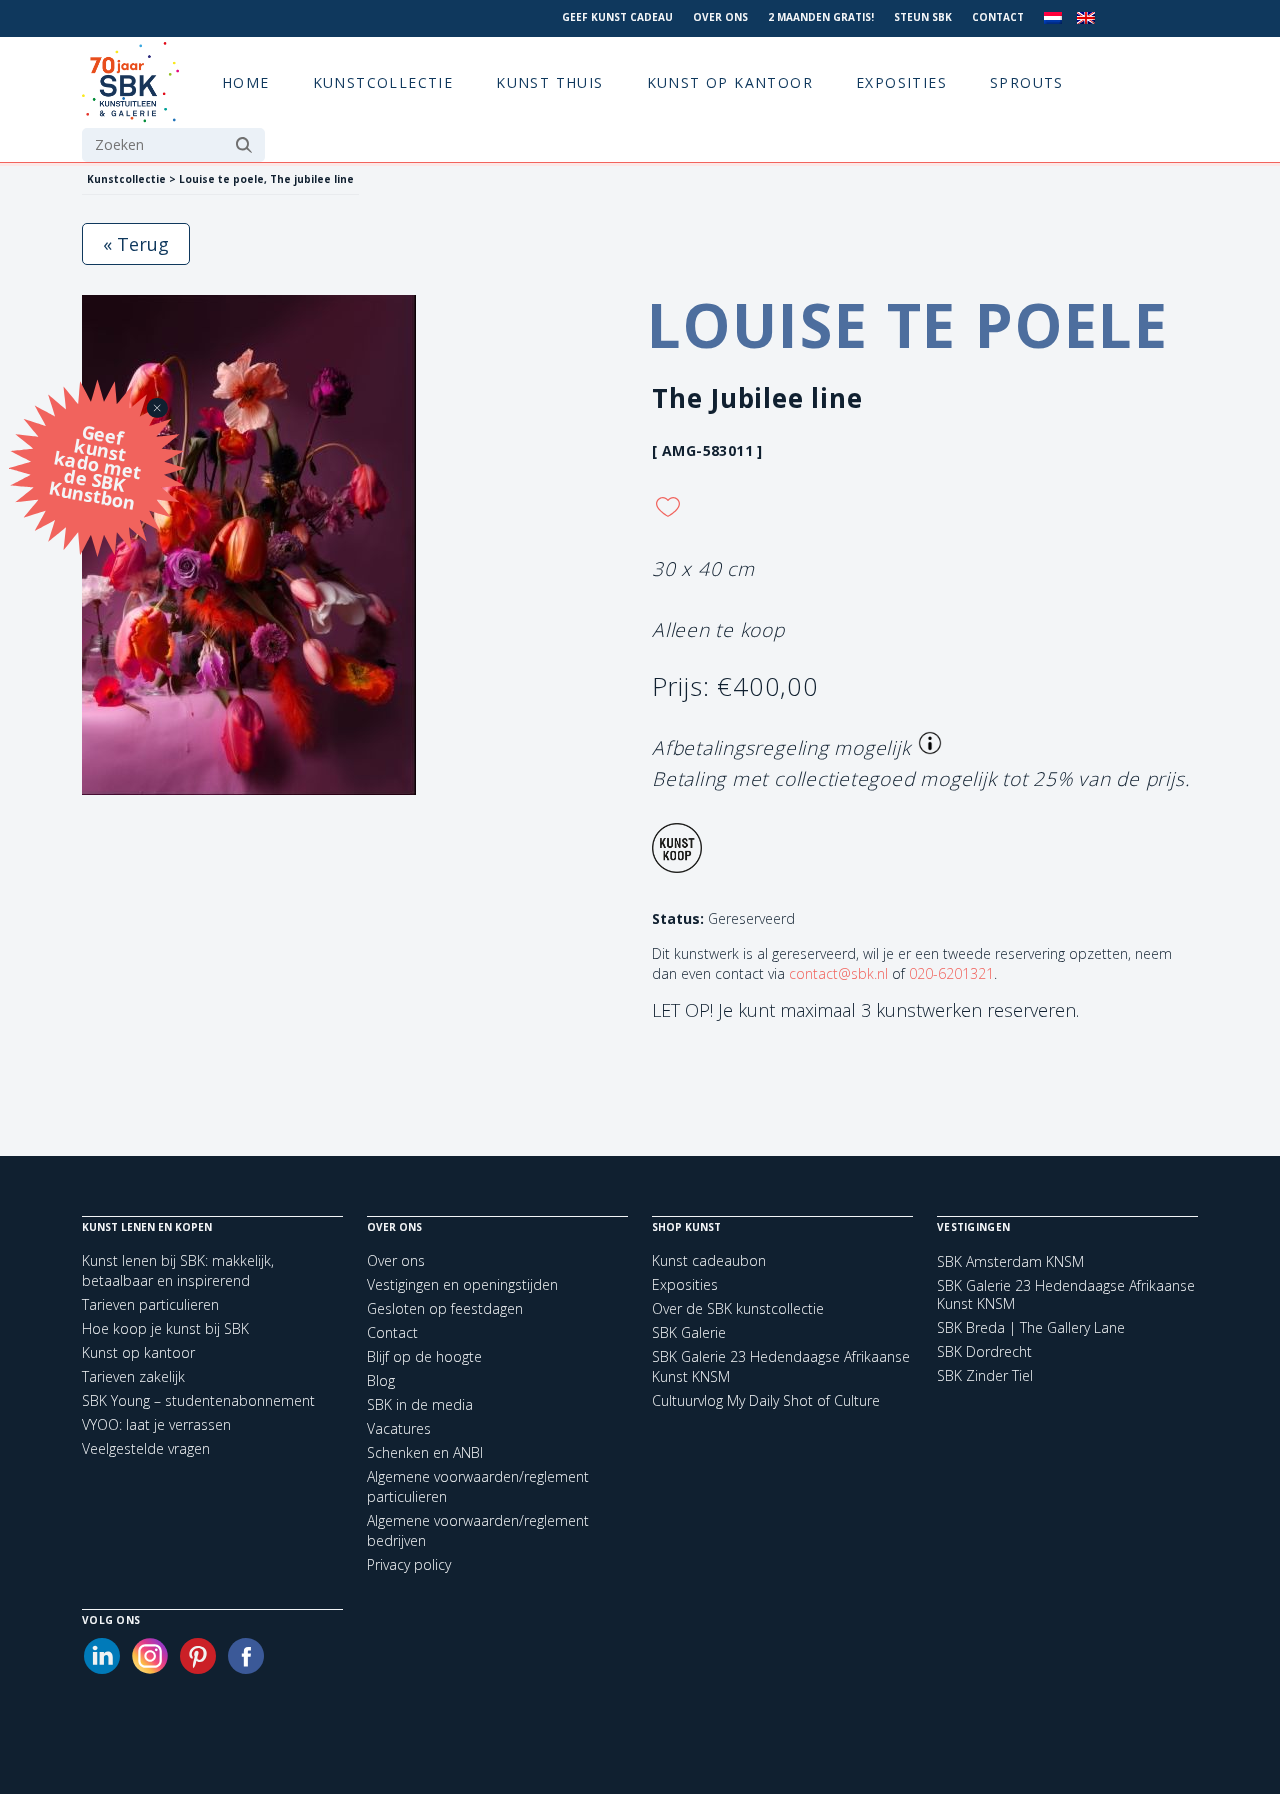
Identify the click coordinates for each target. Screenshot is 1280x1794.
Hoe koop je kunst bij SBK (165, 1328)
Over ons (720, 17)
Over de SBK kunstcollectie (738, 1308)
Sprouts (1027, 82)
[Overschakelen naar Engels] (1086, 18)
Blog (381, 1380)
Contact (998, 17)
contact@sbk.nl (838, 973)
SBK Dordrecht (984, 1352)
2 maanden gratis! (821, 17)
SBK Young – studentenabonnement (198, 1400)
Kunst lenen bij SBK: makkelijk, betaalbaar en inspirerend (178, 1270)
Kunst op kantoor (730, 82)
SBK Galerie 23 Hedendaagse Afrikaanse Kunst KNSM (1066, 1295)
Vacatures (399, 1428)
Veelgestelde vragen (146, 1448)
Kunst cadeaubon (709, 1260)
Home (246, 82)
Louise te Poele (908, 325)
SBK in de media (420, 1404)
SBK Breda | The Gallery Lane (1031, 1328)
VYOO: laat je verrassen (156, 1424)
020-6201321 (951, 973)
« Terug (136, 244)
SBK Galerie (689, 1332)
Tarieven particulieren (150, 1304)
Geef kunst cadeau (617, 17)
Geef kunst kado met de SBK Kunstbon (95, 464)
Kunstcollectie (383, 82)
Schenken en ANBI (425, 1452)
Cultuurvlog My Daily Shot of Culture (766, 1400)
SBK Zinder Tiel (985, 1376)
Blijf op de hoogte (424, 1356)
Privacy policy (409, 1564)
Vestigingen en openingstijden (462, 1284)
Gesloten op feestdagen (445, 1308)
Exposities (901, 82)
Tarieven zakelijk (133, 1376)
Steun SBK (923, 17)
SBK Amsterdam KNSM (1010, 1262)
